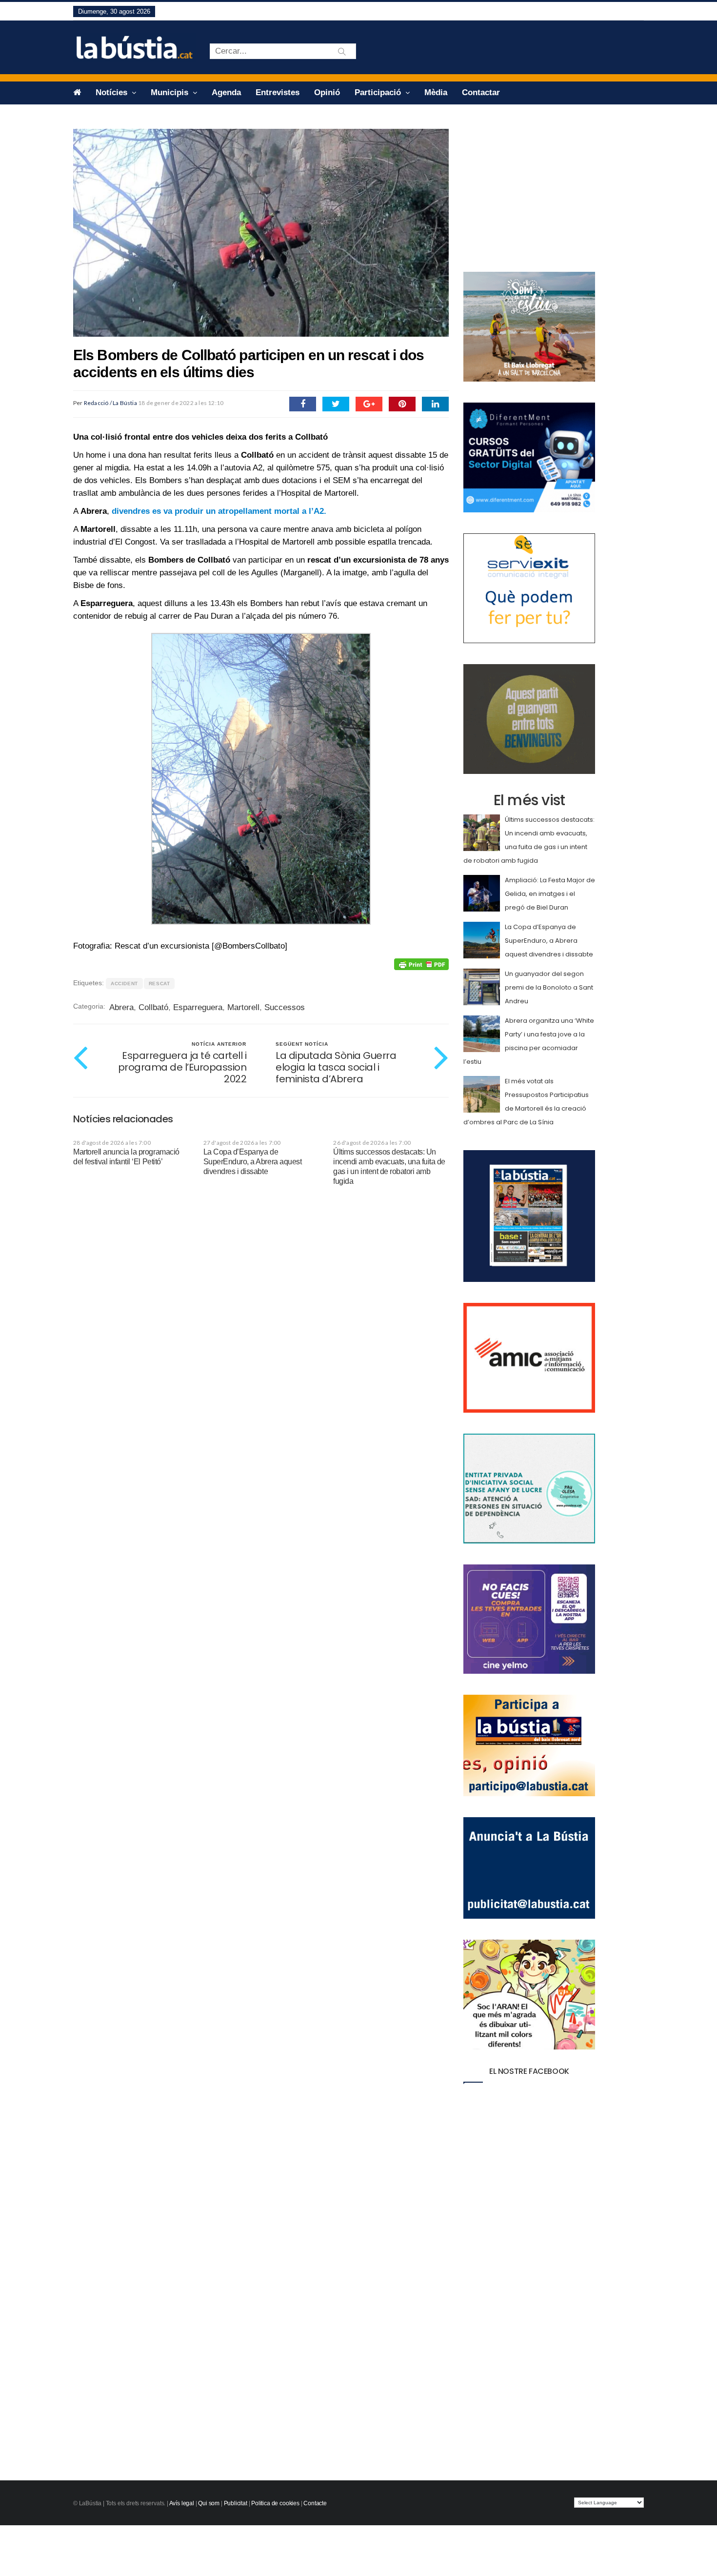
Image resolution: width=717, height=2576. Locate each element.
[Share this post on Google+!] (369, 404)
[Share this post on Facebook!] (303, 404)
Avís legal (182, 2503)
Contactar (481, 92)
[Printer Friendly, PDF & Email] (421, 964)
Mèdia (436, 92)
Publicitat (236, 2503)
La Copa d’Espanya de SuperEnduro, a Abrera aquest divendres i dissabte (253, 1162)
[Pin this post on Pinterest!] (402, 404)
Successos (285, 1007)
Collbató (153, 1007)
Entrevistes (278, 92)
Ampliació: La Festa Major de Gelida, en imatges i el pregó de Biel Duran (550, 894)
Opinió (327, 92)
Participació (379, 92)
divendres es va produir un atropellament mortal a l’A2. (219, 511)
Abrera (121, 1007)
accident (124, 984)
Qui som (209, 2503)
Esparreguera (198, 1007)
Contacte (315, 2503)
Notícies (113, 92)
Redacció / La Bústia (110, 403)
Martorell (243, 1007)
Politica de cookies (275, 2503)
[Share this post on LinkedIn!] (435, 404)
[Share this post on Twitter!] (336, 404)
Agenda (226, 92)
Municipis (171, 92)
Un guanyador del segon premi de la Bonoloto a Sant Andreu (549, 987)
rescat (159, 984)
